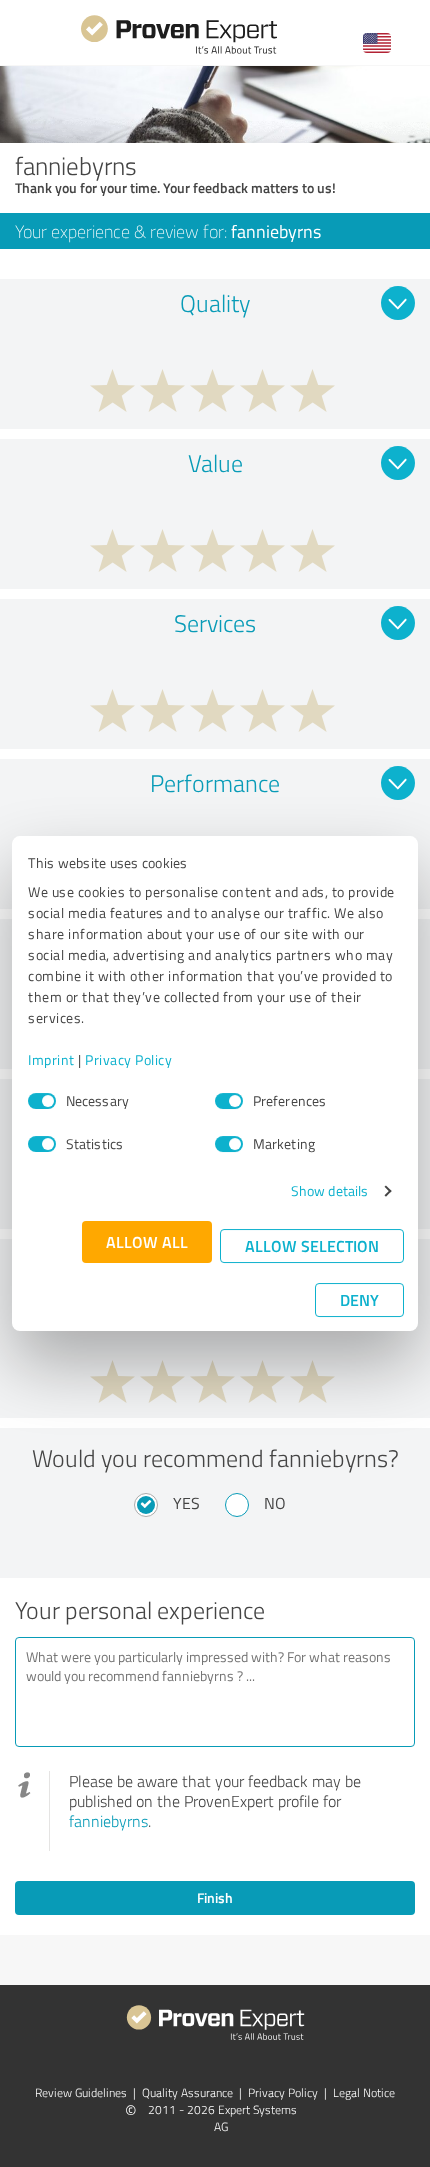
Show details (329, 1190)
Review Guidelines (81, 2092)
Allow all (147, 1241)
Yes (186, 1503)
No (275, 1503)
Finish (215, 1897)
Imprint (51, 1059)
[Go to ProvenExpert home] (179, 51)
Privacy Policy (128, 1059)
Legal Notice (364, 2092)
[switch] (229, 1101)
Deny (359, 1299)
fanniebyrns (108, 1821)
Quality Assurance (187, 2092)
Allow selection (312, 1245)
